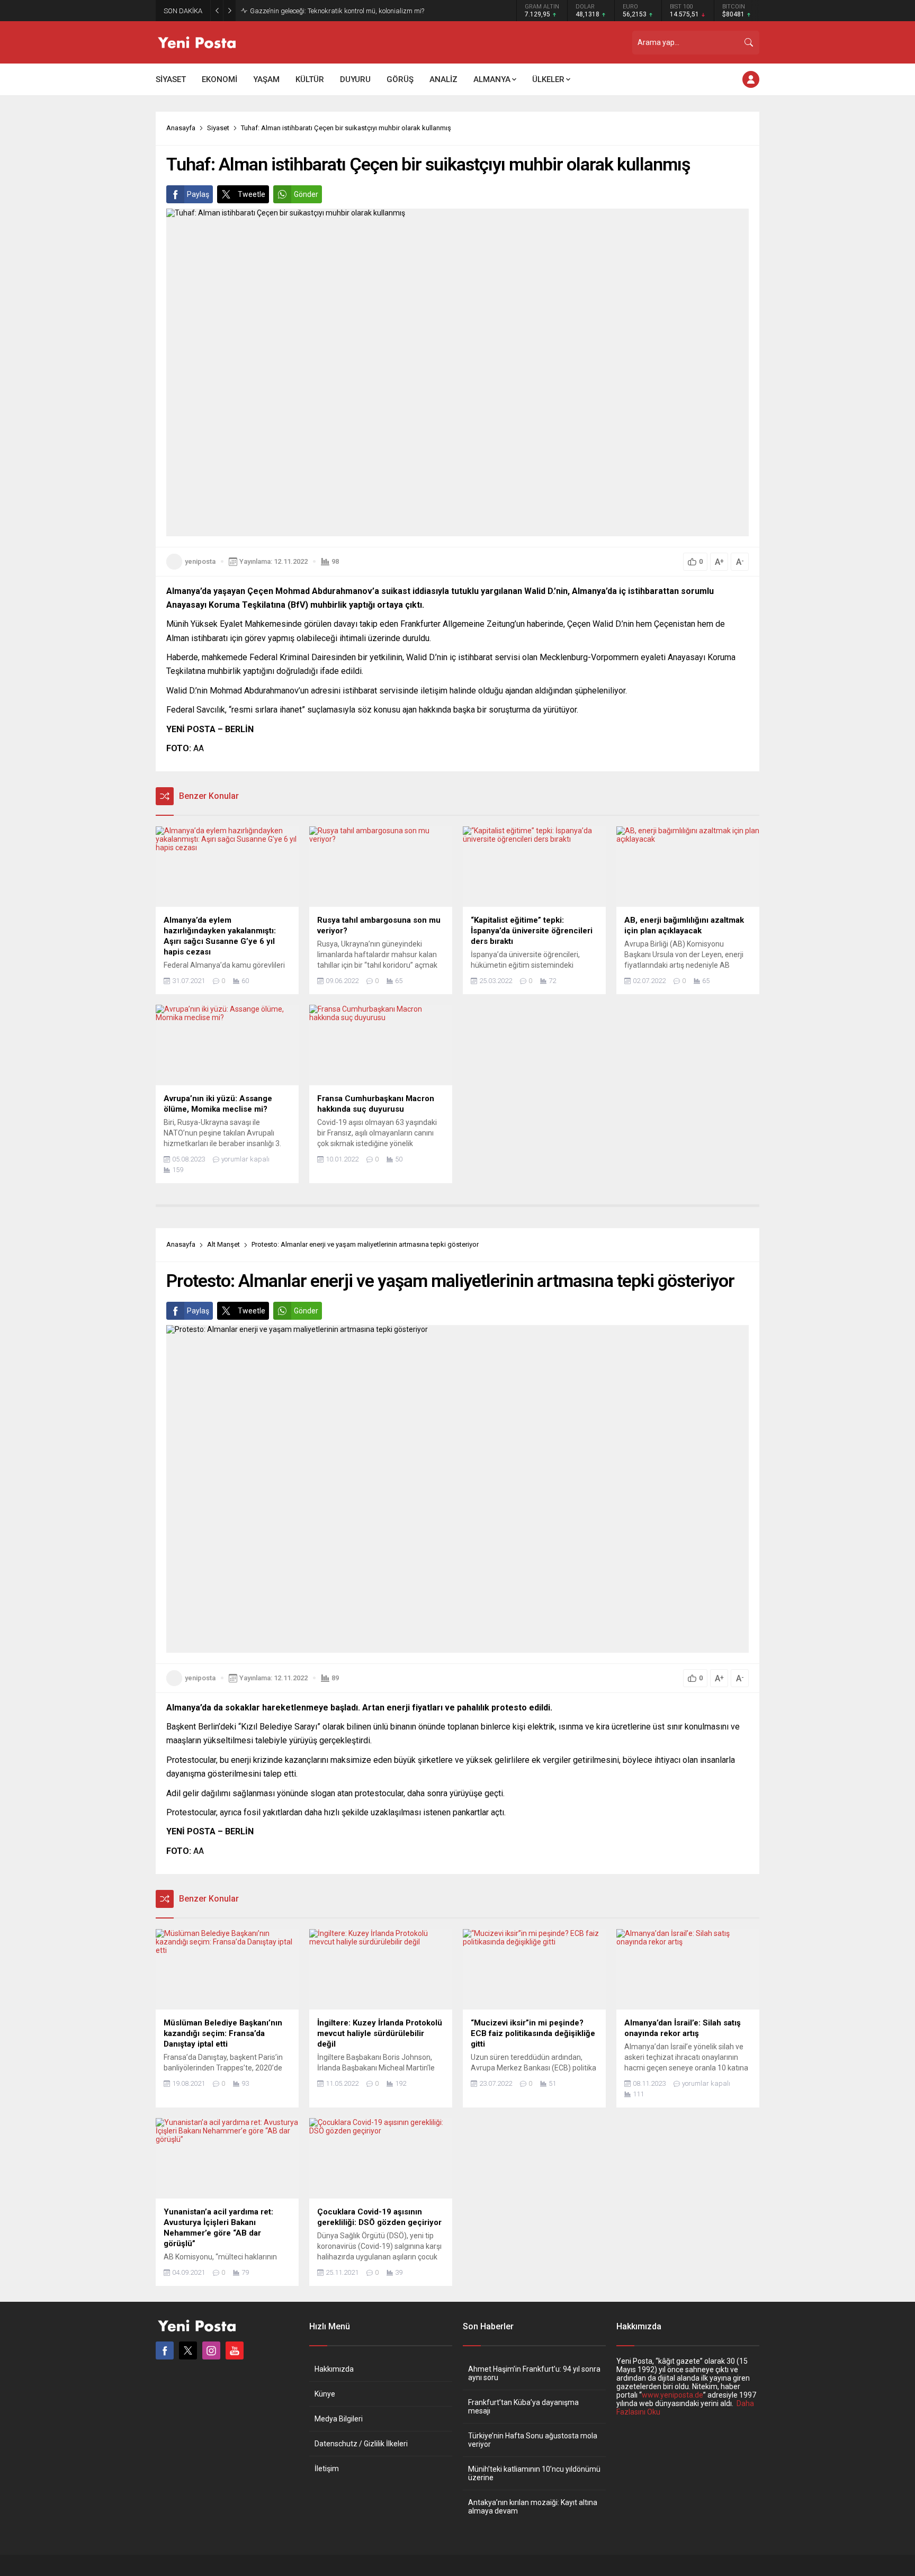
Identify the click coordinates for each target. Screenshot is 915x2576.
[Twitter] (188, 2350)
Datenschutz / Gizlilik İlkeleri (361, 2444)
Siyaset (218, 128)
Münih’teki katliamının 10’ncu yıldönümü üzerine (534, 2473)
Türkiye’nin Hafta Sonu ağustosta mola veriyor (533, 2440)
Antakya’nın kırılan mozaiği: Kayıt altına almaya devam (533, 2507)
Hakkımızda (334, 2369)
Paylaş (198, 194)
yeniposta (200, 561)
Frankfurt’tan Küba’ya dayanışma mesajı (523, 2407)
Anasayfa (181, 128)
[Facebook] (165, 2350)
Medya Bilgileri (339, 2419)
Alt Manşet (223, 1244)
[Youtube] (235, 2350)
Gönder (306, 194)
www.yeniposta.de (672, 2395)
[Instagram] (211, 2350)
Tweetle (252, 194)
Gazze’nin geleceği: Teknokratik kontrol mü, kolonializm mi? (337, 11)
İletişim (327, 2469)
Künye (325, 2394)
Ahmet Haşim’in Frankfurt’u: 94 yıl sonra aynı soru (534, 2373)
